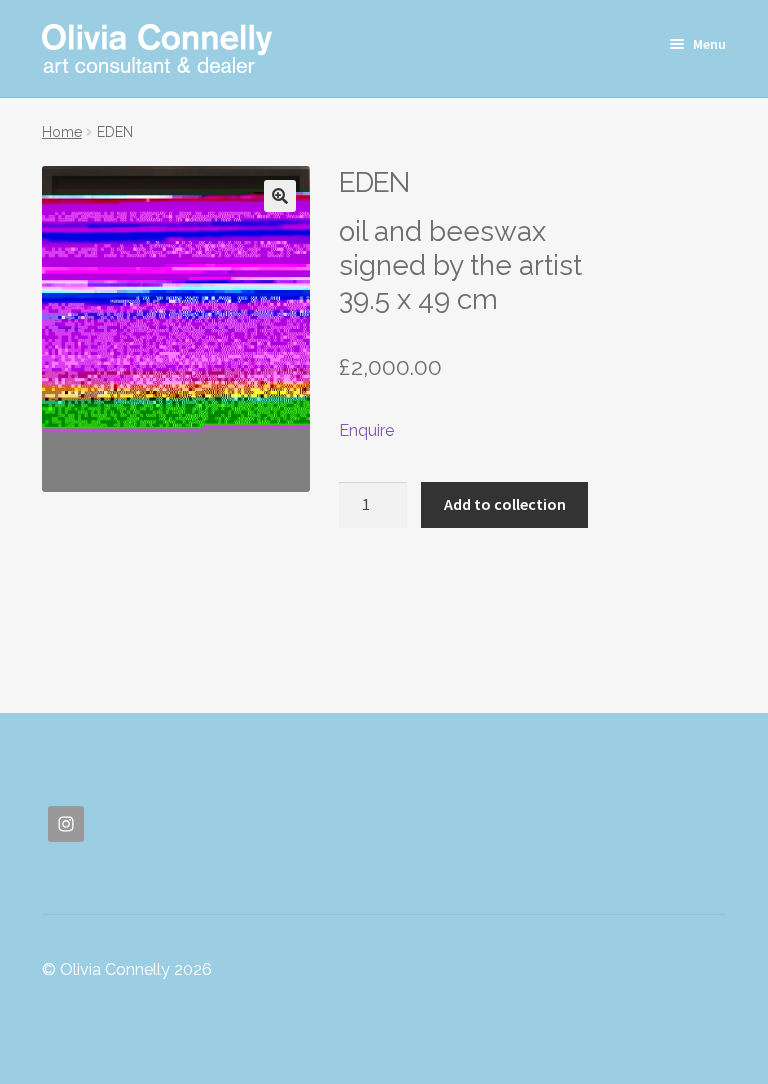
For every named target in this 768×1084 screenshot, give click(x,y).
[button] (280, 196)
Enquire (366, 430)
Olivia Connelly (157, 48)
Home (62, 132)
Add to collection (505, 504)
